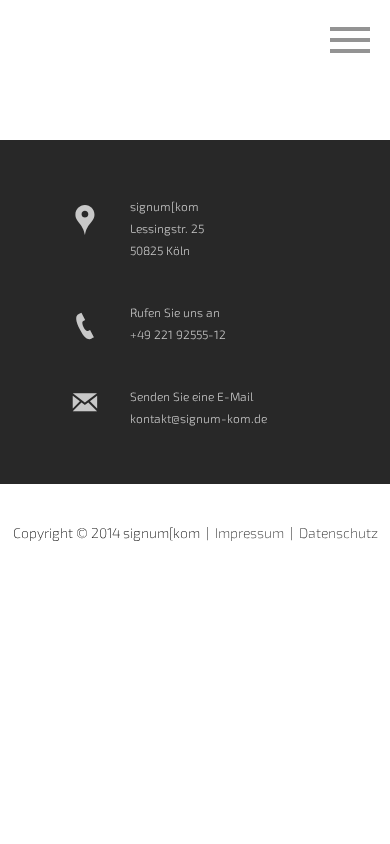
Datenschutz (338, 532)
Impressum (249, 532)
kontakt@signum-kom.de (198, 418)
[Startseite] (95, 40)
